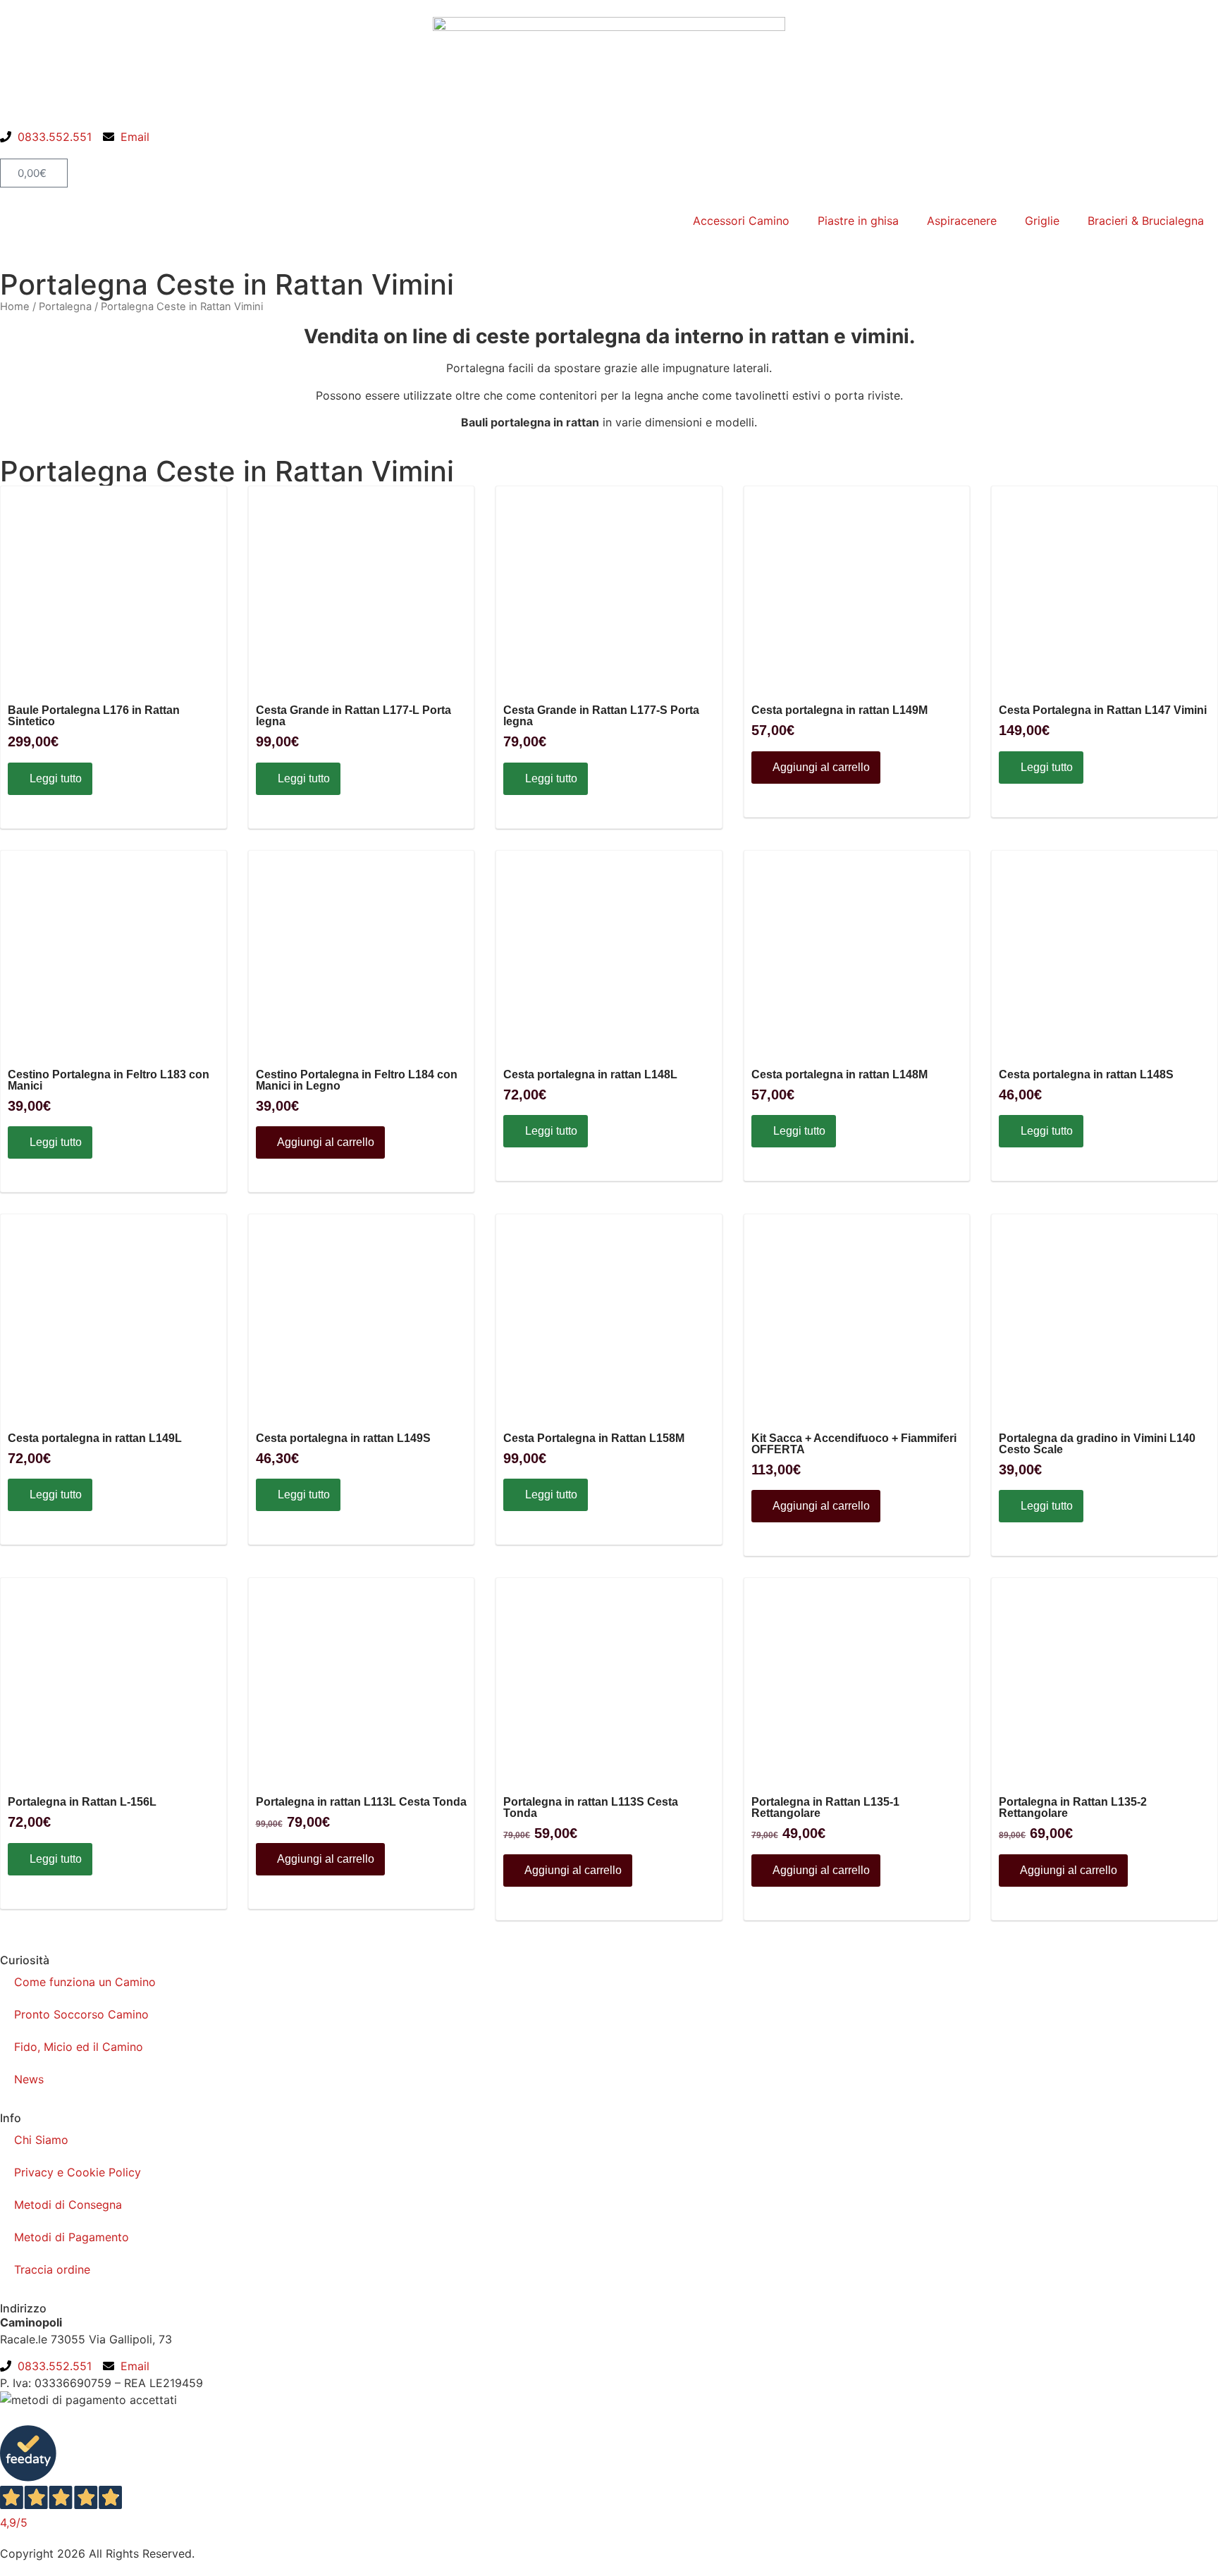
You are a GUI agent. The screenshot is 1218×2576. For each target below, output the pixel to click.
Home (15, 307)
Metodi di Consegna (68, 2205)
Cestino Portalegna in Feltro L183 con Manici (109, 1080)
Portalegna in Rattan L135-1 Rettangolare (825, 1808)
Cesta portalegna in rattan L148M (839, 1075)
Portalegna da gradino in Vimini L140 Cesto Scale (1097, 1444)
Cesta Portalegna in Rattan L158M (594, 1438)
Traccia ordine (52, 2269)
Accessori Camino (741, 221)
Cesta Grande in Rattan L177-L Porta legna (353, 716)
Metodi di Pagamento (72, 2237)
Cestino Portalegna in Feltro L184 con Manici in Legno (357, 1080)
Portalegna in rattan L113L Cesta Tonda (361, 1802)
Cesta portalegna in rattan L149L (95, 1438)
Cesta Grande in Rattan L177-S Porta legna (601, 716)
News (29, 2079)
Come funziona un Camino (85, 1982)
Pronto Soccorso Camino (81, 2014)
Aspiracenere (962, 221)
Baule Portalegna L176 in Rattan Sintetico (94, 716)
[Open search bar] (609, 152)
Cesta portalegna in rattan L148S (1086, 1075)
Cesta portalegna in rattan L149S (343, 1438)
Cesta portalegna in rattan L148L (590, 1075)
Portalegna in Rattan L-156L (82, 1802)
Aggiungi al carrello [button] (820, 767)
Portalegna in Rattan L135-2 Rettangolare (1073, 1808)
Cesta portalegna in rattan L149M (839, 710)
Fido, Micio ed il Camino (79, 2047)
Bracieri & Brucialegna (1146, 221)
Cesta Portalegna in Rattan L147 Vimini (1103, 710)
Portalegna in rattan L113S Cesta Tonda (591, 1808)
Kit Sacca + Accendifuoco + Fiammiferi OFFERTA (854, 1444)
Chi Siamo (41, 2140)
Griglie (1042, 221)
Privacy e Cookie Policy (78, 2172)
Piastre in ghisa (858, 221)
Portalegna (65, 307)
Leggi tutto (54, 778)
